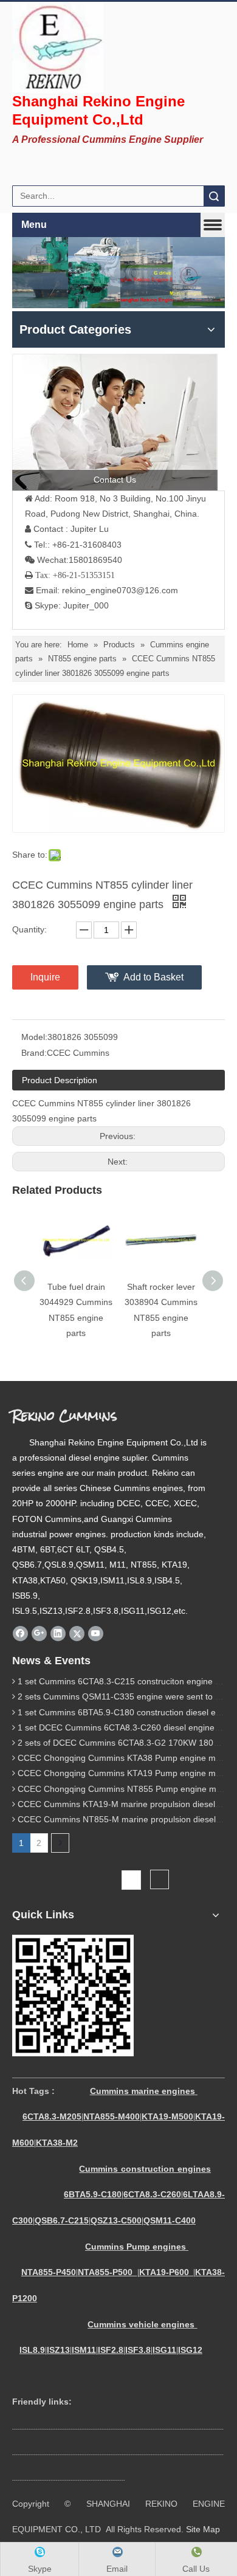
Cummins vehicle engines (142, 2324)
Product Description (60, 1080)
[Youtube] (96, 1633)
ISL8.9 (32, 2350)
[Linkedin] (58, 1633)
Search (214, 196)
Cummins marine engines (143, 2091)
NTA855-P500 (105, 2272)
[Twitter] (77, 1633)
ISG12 (190, 2350)
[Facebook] (20, 1633)
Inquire (45, 977)
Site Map (203, 2529)
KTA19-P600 (164, 2272)
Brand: (34, 1053)
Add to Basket (153, 977)
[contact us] (115, 422)
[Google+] (39, 1633)
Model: (34, 1037)
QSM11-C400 (170, 2220)
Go (160, 1880)
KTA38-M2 (57, 2143)
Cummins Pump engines (136, 2247)
